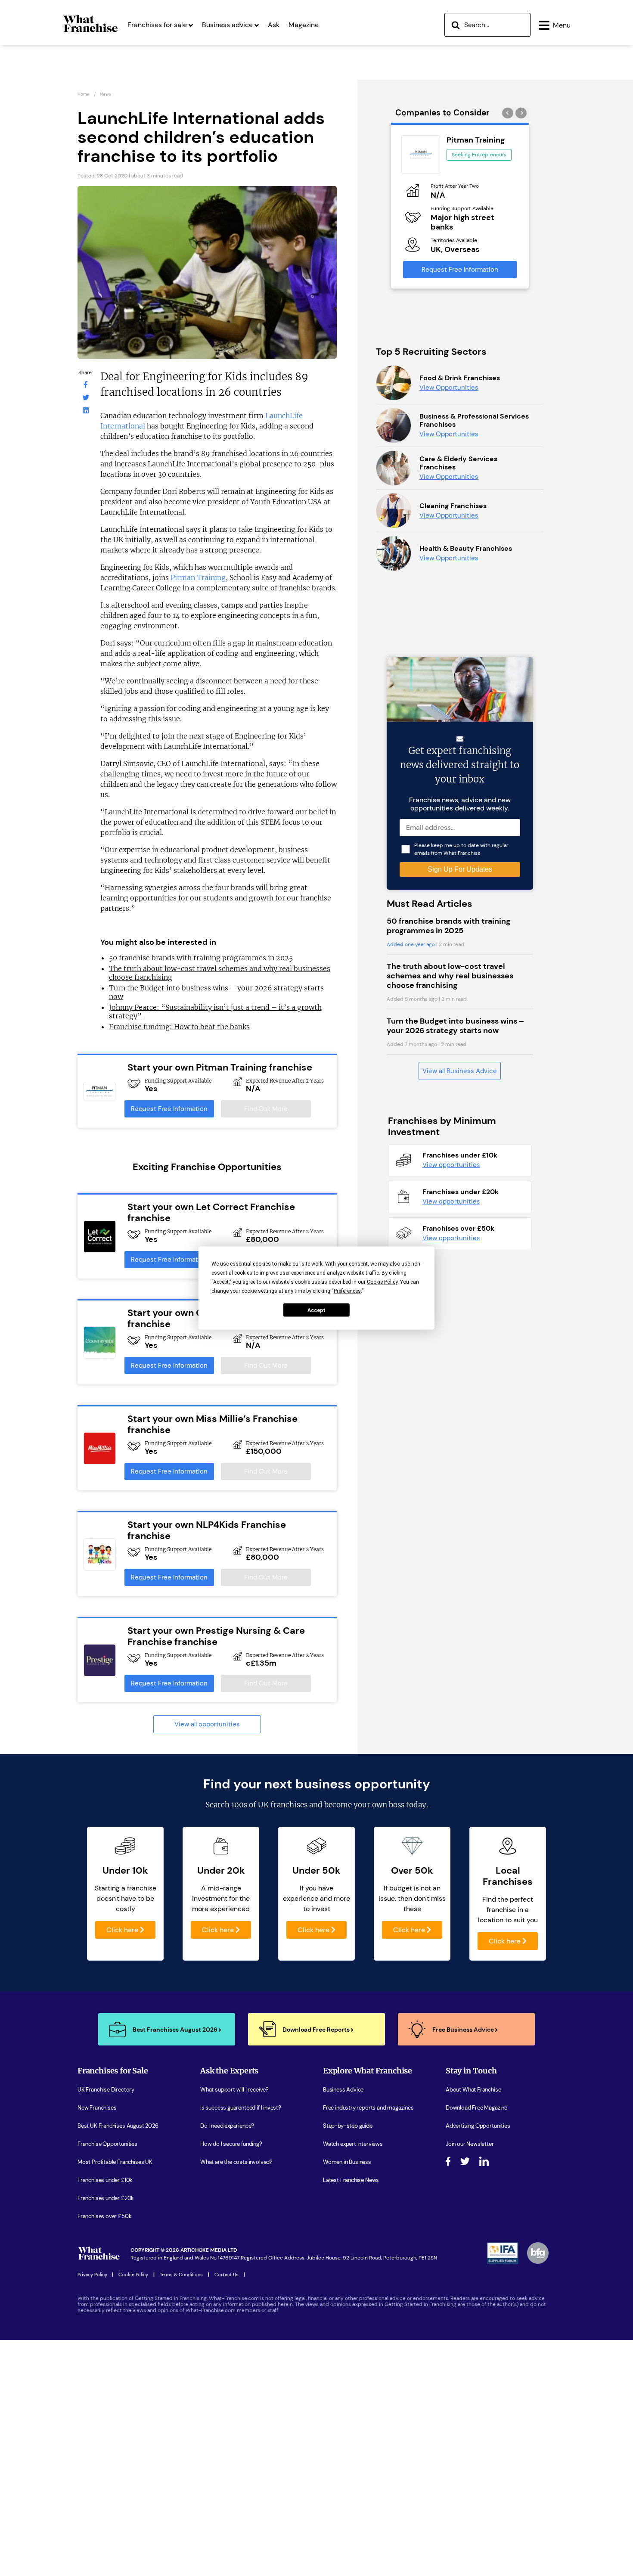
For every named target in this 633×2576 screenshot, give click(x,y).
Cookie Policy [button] (382, 1282)
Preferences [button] (347, 1291)
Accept (316, 1310)
